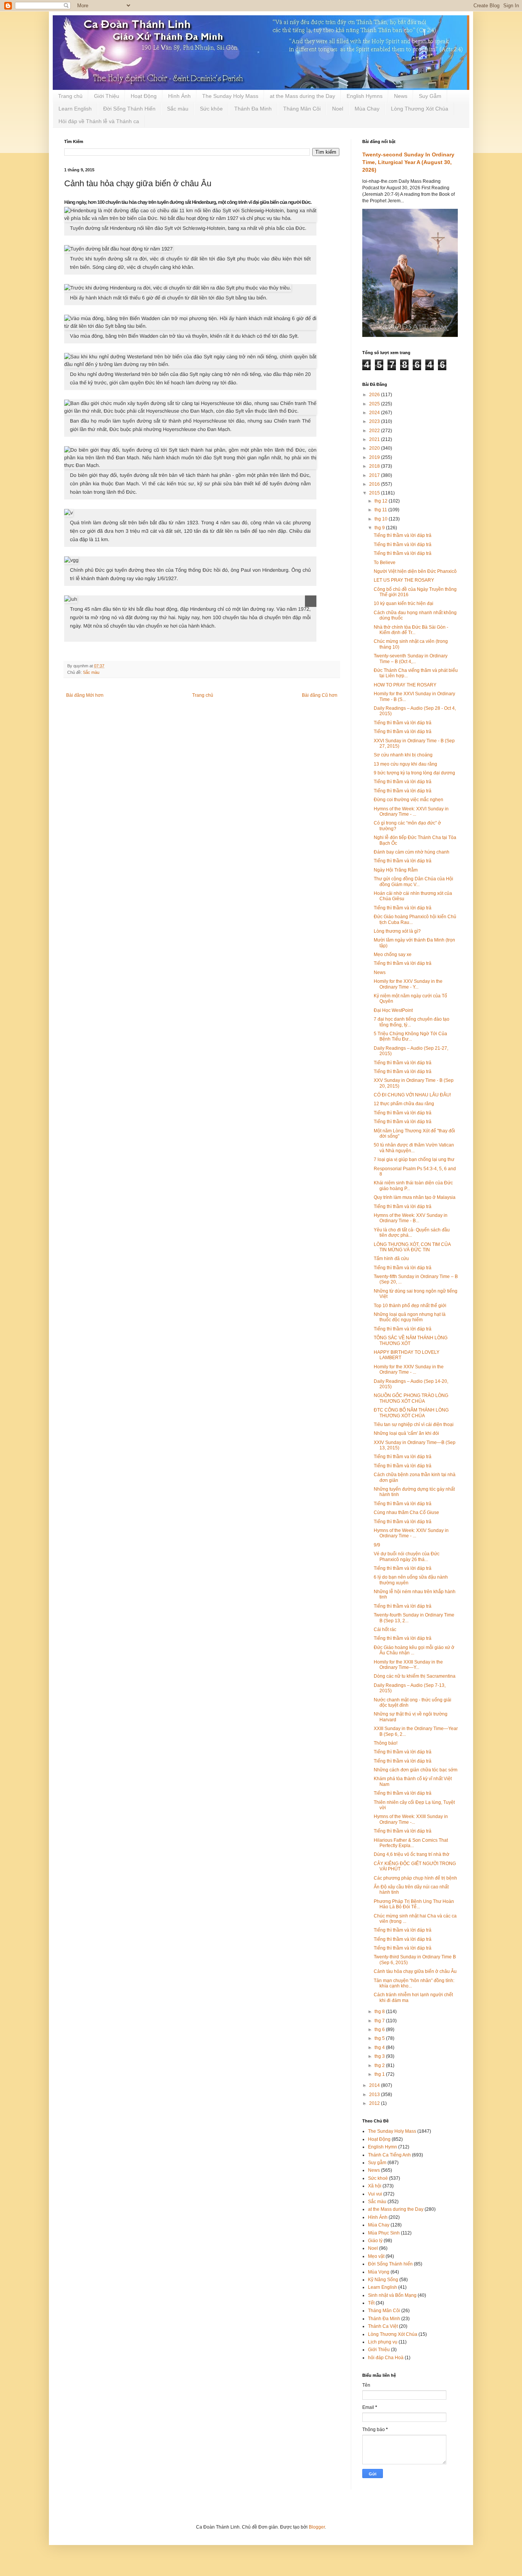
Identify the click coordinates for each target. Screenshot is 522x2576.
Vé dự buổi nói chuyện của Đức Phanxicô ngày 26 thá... (407, 1556)
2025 (375, 404)
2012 (375, 2103)
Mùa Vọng (379, 2272)
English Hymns (365, 96)
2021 (375, 439)
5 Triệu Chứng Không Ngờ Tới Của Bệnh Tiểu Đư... (410, 1036)
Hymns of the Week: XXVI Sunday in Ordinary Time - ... (411, 812)
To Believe (385, 563)
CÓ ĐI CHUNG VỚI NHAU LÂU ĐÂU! (412, 1095)
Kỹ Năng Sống (383, 2280)
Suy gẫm (377, 2163)
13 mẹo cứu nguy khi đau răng (405, 764)
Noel (338, 109)
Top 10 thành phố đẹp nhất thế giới (410, 1306)
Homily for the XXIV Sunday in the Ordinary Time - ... (409, 1369)
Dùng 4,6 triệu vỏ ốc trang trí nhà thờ (412, 1854)
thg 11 (381, 510)
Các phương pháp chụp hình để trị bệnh (415, 1878)
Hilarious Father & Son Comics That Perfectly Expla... (411, 1843)
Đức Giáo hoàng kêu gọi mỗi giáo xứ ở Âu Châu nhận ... (414, 1650)
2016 (375, 484)
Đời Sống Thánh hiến (390, 2264)
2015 (375, 493)
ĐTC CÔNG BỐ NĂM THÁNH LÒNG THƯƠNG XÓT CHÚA (411, 1413)
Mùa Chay (367, 109)
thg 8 (380, 2012)
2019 (375, 457)
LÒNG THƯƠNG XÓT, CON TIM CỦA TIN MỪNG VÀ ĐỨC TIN (412, 1247)
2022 (375, 431)
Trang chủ (70, 96)
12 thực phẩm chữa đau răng (404, 1104)
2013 (375, 2095)
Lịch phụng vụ (383, 2342)
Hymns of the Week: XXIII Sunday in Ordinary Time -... (411, 1819)
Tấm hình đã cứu (391, 1259)
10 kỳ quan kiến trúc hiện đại (404, 603)
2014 (375, 2085)
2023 (375, 421)
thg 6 (380, 2030)
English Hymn (383, 2147)
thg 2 (380, 2065)
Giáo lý (375, 2241)
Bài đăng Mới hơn (85, 695)
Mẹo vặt (376, 2256)
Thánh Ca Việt (383, 2326)
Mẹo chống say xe (393, 955)
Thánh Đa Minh (253, 109)
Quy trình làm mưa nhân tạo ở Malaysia (415, 1197)
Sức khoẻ (378, 2178)
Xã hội (375, 2186)
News (401, 96)
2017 (375, 475)
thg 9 (380, 528)
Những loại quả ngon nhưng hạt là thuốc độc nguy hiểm (410, 1317)
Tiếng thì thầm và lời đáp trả (403, 535)
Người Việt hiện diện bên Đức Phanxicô (415, 571)
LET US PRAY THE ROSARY (404, 580)
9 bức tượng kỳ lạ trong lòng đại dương (414, 773)
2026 (375, 395)
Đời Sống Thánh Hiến (129, 109)
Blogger (317, 2527)
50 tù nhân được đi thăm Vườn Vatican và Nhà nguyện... (414, 1148)
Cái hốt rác (385, 1630)
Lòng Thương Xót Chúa (420, 109)
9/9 (377, 1545)
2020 (375, 448)
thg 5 (380, 2038)
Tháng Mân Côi (302, 109)
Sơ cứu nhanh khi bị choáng (403, 755)
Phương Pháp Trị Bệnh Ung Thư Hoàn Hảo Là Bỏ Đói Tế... (414, 1904)
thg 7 (380, 2021)
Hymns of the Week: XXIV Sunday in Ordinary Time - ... (411, 1533)
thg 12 (382, 501)
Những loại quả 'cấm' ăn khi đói (406, 1433)
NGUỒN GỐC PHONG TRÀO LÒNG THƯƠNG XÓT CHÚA (411, 1398)
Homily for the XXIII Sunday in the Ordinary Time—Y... (408, 1665)
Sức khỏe (211, 109)
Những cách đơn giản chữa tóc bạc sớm (416, 1770)
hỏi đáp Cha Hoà (386, 2358)
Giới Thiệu (107, 96)
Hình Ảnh (179, 96)
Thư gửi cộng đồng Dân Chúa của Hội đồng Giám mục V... (413, 881)
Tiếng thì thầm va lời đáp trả (403, 1457)
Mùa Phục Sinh (384, 2233)
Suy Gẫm (430, 96)
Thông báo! (386, 1743)
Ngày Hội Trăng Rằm (396, 870)
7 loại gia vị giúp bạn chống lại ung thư (414, 1160)
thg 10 (382, 519)
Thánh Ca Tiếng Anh (389, 2155)
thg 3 (380, 2056)
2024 (375, 413)
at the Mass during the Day (302, 96)
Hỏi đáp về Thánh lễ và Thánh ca (99, 121)
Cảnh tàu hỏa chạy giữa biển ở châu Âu (415, 1971)
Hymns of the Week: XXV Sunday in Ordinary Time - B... (411, 1218)
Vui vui (375, 2194)
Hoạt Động (144, 96)
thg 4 (380, 2047)
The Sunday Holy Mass (230, 96)
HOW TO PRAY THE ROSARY (405, 685)
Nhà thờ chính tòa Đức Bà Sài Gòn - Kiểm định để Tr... (411, 630)
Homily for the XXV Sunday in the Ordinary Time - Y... (408, 984)
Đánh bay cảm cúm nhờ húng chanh (412, 852)
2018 (375, 466)
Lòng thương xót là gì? (397, 931)
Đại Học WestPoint (393, 1010)
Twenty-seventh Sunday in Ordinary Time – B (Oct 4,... (411, 659)
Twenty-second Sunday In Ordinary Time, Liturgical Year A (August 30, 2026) (408, 162)
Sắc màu (178, 109)
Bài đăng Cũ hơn (320, 695)
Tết (371, 2303)
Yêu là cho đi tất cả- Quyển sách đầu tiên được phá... (412, 1233)
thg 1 (380, 2074)
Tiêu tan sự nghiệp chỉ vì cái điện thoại (414, 1425)
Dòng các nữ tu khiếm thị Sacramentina (415, 1676)
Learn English (75, 109)
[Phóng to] (311, 601)
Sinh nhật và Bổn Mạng (392, 2295)
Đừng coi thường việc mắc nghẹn (409, 800)
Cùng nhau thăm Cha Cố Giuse (406, 1512)
